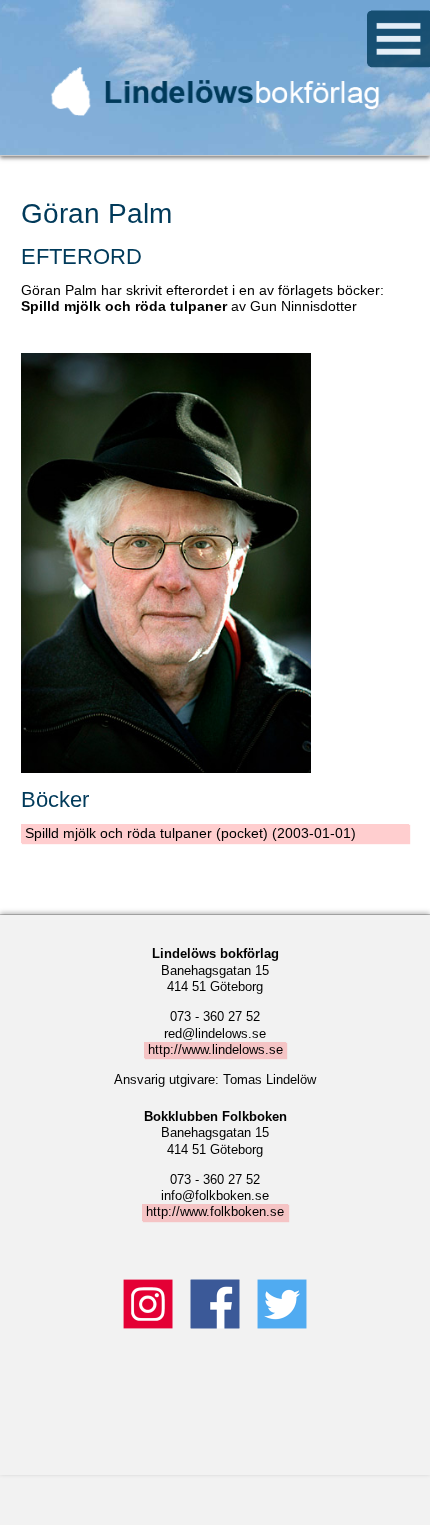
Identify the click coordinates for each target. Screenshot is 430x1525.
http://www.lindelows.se (215, 1050)
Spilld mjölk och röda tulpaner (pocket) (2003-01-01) (190, 833)
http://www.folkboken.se (215, 1213)
